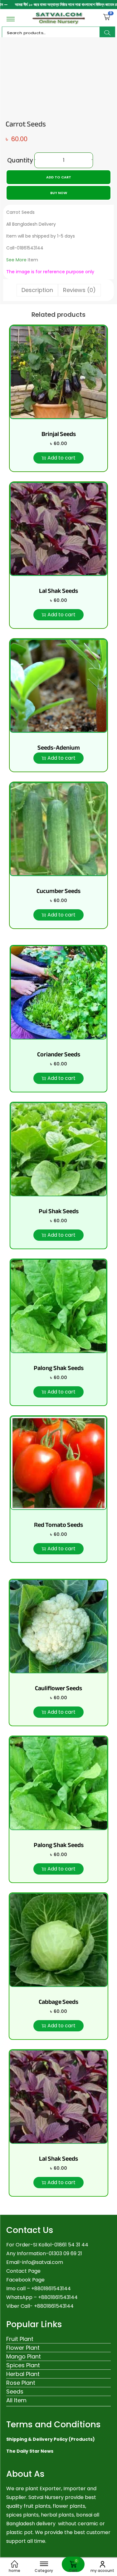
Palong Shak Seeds (59, 1368)
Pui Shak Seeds (59, 1211)
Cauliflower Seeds (58, 1688)
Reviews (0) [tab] (79, 290)
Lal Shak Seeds (58, 591)
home (15, 2571)
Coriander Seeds (59, 1054)
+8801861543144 (58, 2297)
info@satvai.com (43, 2262)
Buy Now (59, 193)
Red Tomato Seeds (58, 1525)
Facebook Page (25, 2280)
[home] (15, 2564)
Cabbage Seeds (58, 2002)
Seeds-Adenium (59, 748)
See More (16, 260)
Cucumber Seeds (58, 891)
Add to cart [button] (61, 458)
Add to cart (59, 177)
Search (107, 33)
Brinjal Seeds (59, 434)
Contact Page (23, 2271)
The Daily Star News (30, 2451)
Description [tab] (37, 290)
